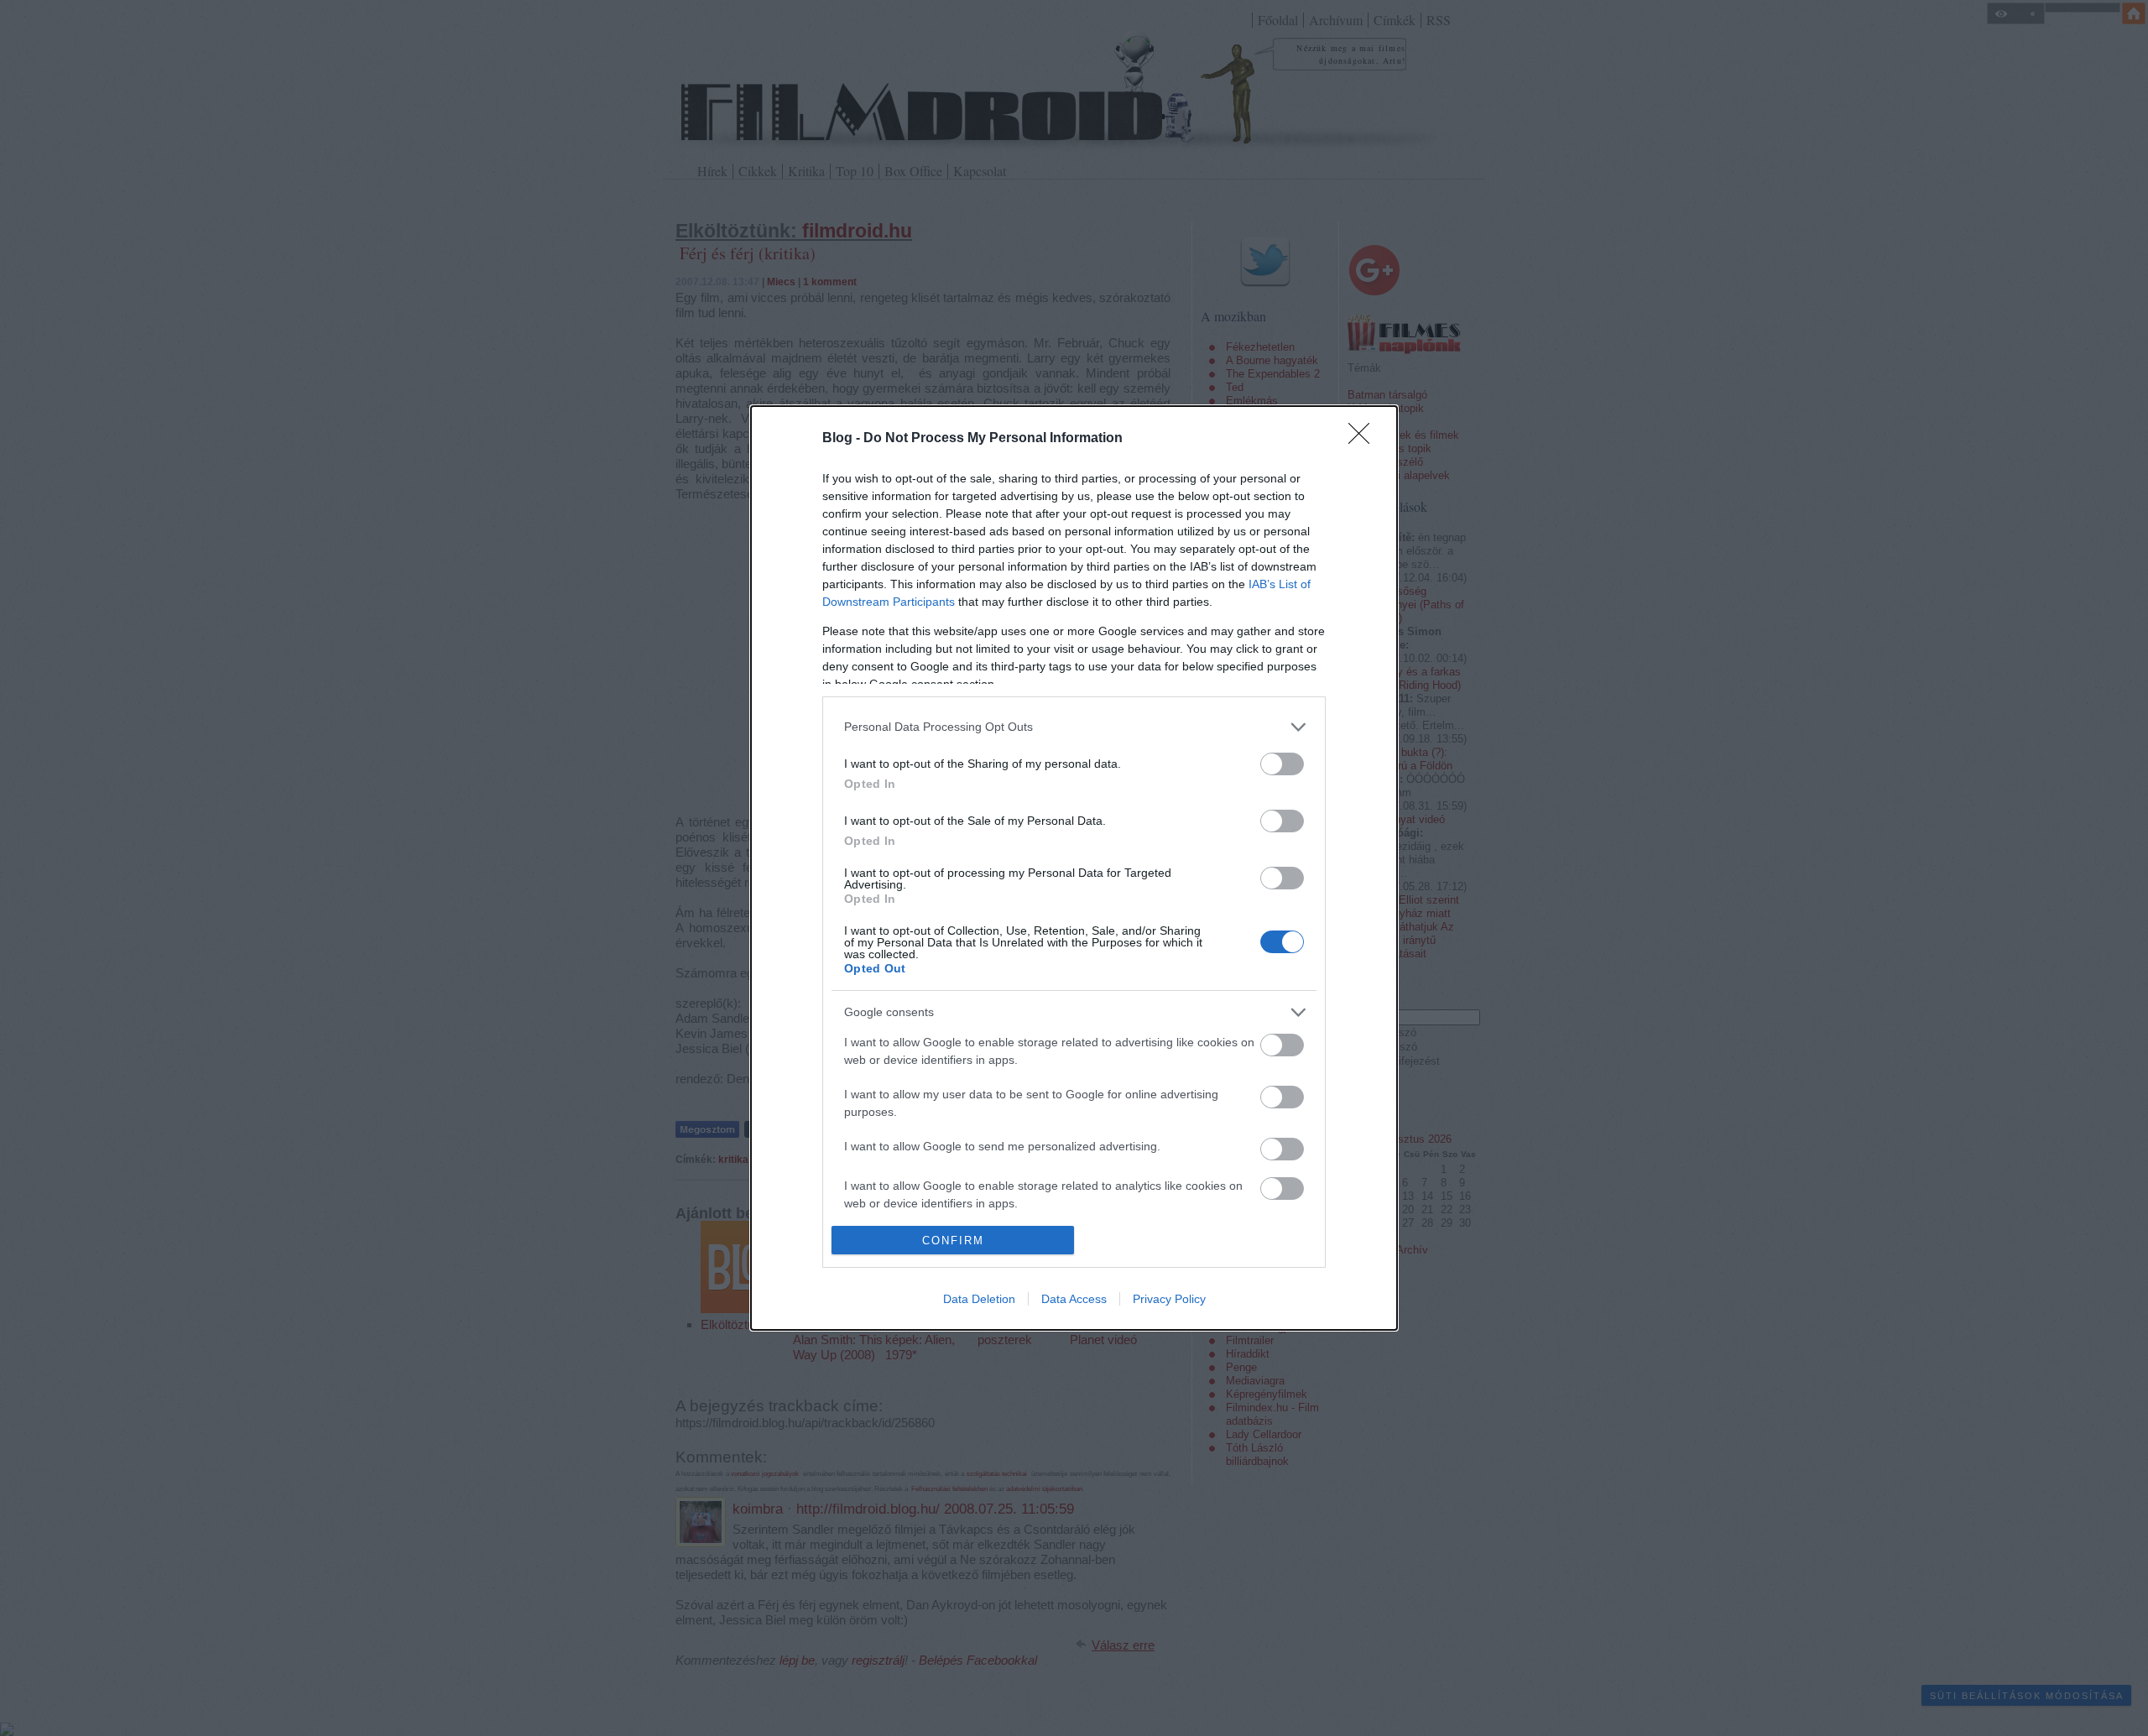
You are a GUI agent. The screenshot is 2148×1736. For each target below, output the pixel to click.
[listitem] (1074, 727)
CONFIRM (953, 1241)
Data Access (1074, 1299)
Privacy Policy (1169, 1299)
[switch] (1282, 764)
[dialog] (1074, 868)
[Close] (1364, 439)
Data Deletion (979, 1299)
